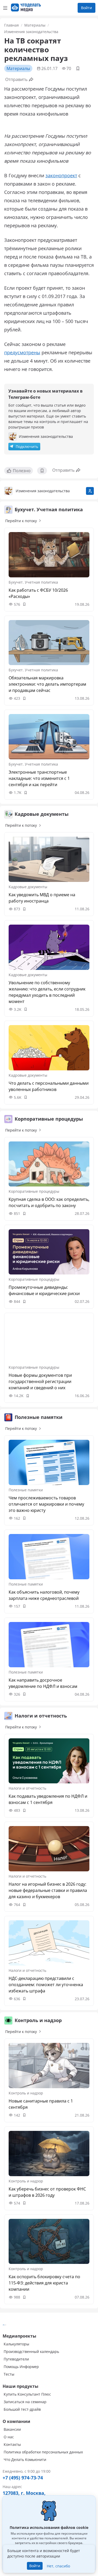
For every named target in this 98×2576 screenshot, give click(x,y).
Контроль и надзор (26, 2093)
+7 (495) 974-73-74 (23, 2478)
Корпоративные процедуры (34, 1191)
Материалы (35, 25)
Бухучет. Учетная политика (33, 582)
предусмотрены (22, 352)
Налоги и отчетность (27, 1788)
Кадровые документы (28, 887)
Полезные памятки (26, 1490)
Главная (11, 25)
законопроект (61, 175)
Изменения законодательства (31, 32)
